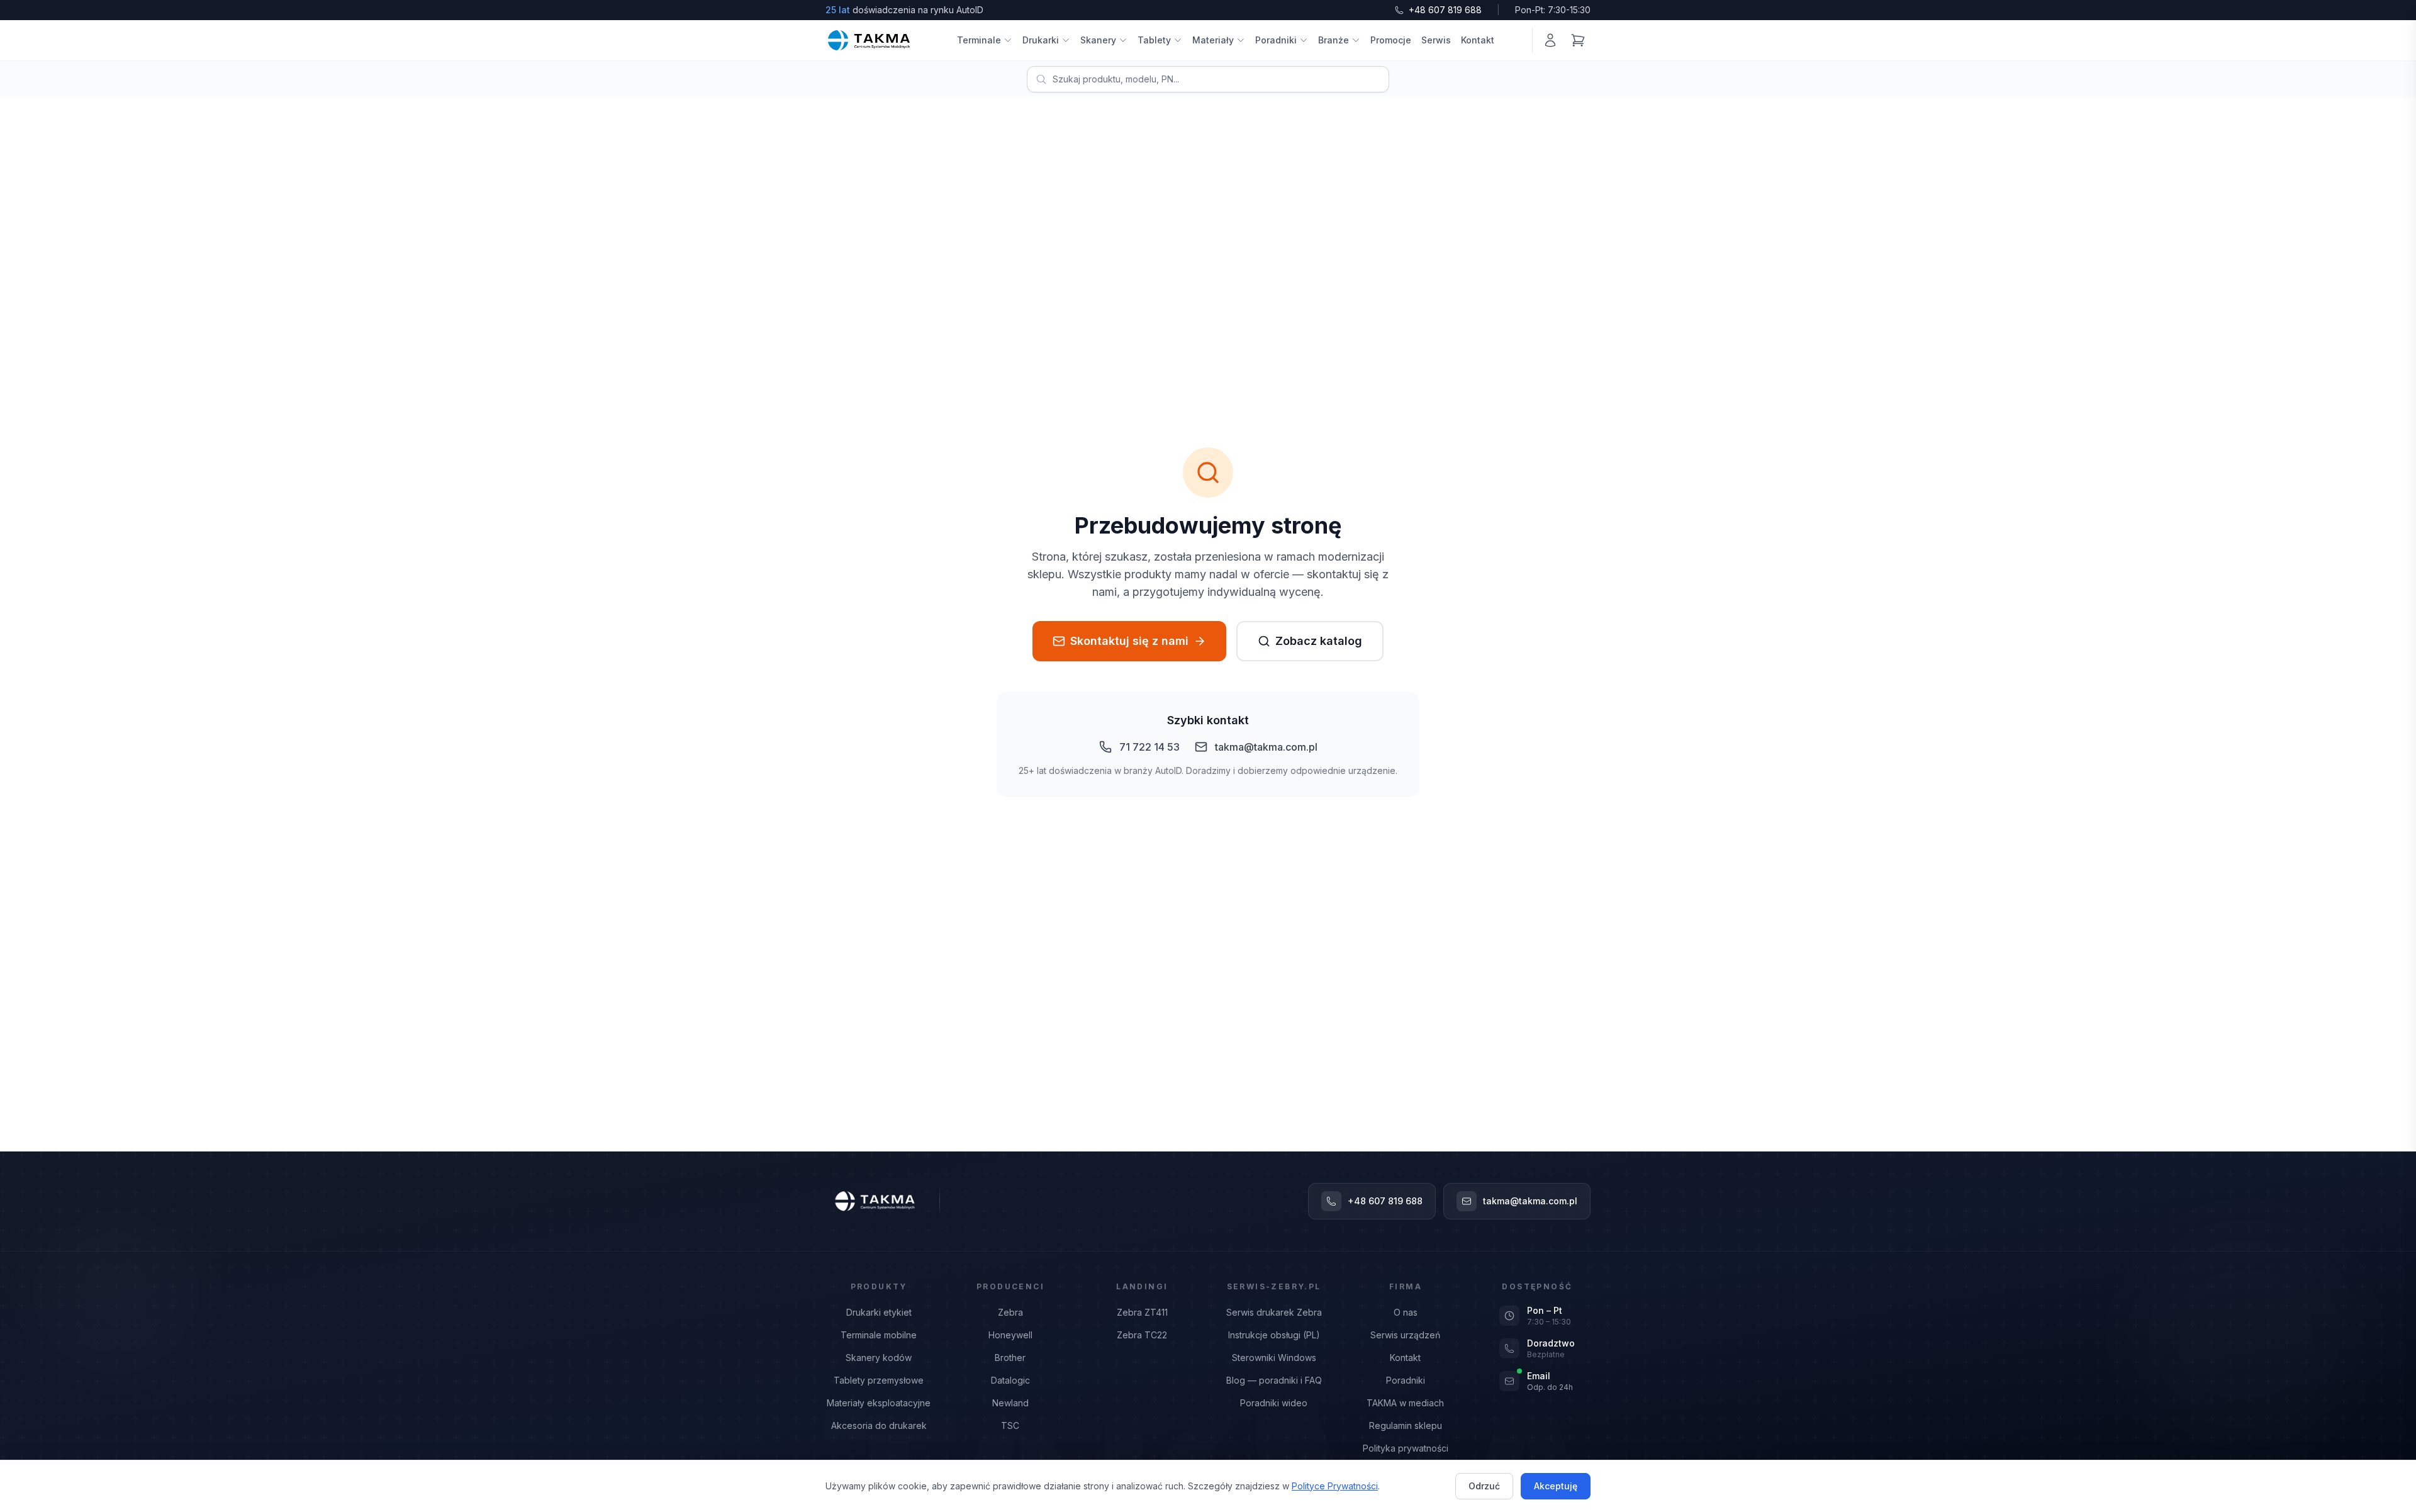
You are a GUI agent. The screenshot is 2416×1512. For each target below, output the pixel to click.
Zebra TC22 (1142, 1335)
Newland (1010, 1403)
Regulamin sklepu (1406, 1425)
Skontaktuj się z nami (1129, 641)
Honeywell (1010, 1335)
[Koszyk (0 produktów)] (1578, 40)
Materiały (1213, 40)
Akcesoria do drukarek (879, 1425)
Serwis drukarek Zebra (1274, 1312)
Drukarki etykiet (879, 1312)
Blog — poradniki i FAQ (1274, 1380)
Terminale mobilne (879, 1335)
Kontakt (1478, 40)
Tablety (1154, 40)
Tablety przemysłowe (879, 1380)
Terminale (979, 40)
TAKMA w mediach (1405, 1403)
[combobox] (1208, 79)
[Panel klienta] (1550, 40)
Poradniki (1276, 40)
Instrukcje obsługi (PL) (1274, 1335)
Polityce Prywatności (1335, 1486)
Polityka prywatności (1406, 1448)
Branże (1334, 40)
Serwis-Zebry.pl (1274, 1286)
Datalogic (1010, 1380)
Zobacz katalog (1319, 641)
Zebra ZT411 (1142, 1312)
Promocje (1391, 40)
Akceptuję (1556, 1486)
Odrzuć (1484, 1486)
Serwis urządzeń (1405, 1335)
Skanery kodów (879, 1358)
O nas (1406, 1312)
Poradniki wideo (1274, 1403)
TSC (1010, 1425)
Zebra (1010, 1312)
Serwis (1436, 40)
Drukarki (1041, 40)
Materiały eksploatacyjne (879, 1403)
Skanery (1098, 40)
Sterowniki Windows (1274, 1358)
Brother (1010, 1358)
